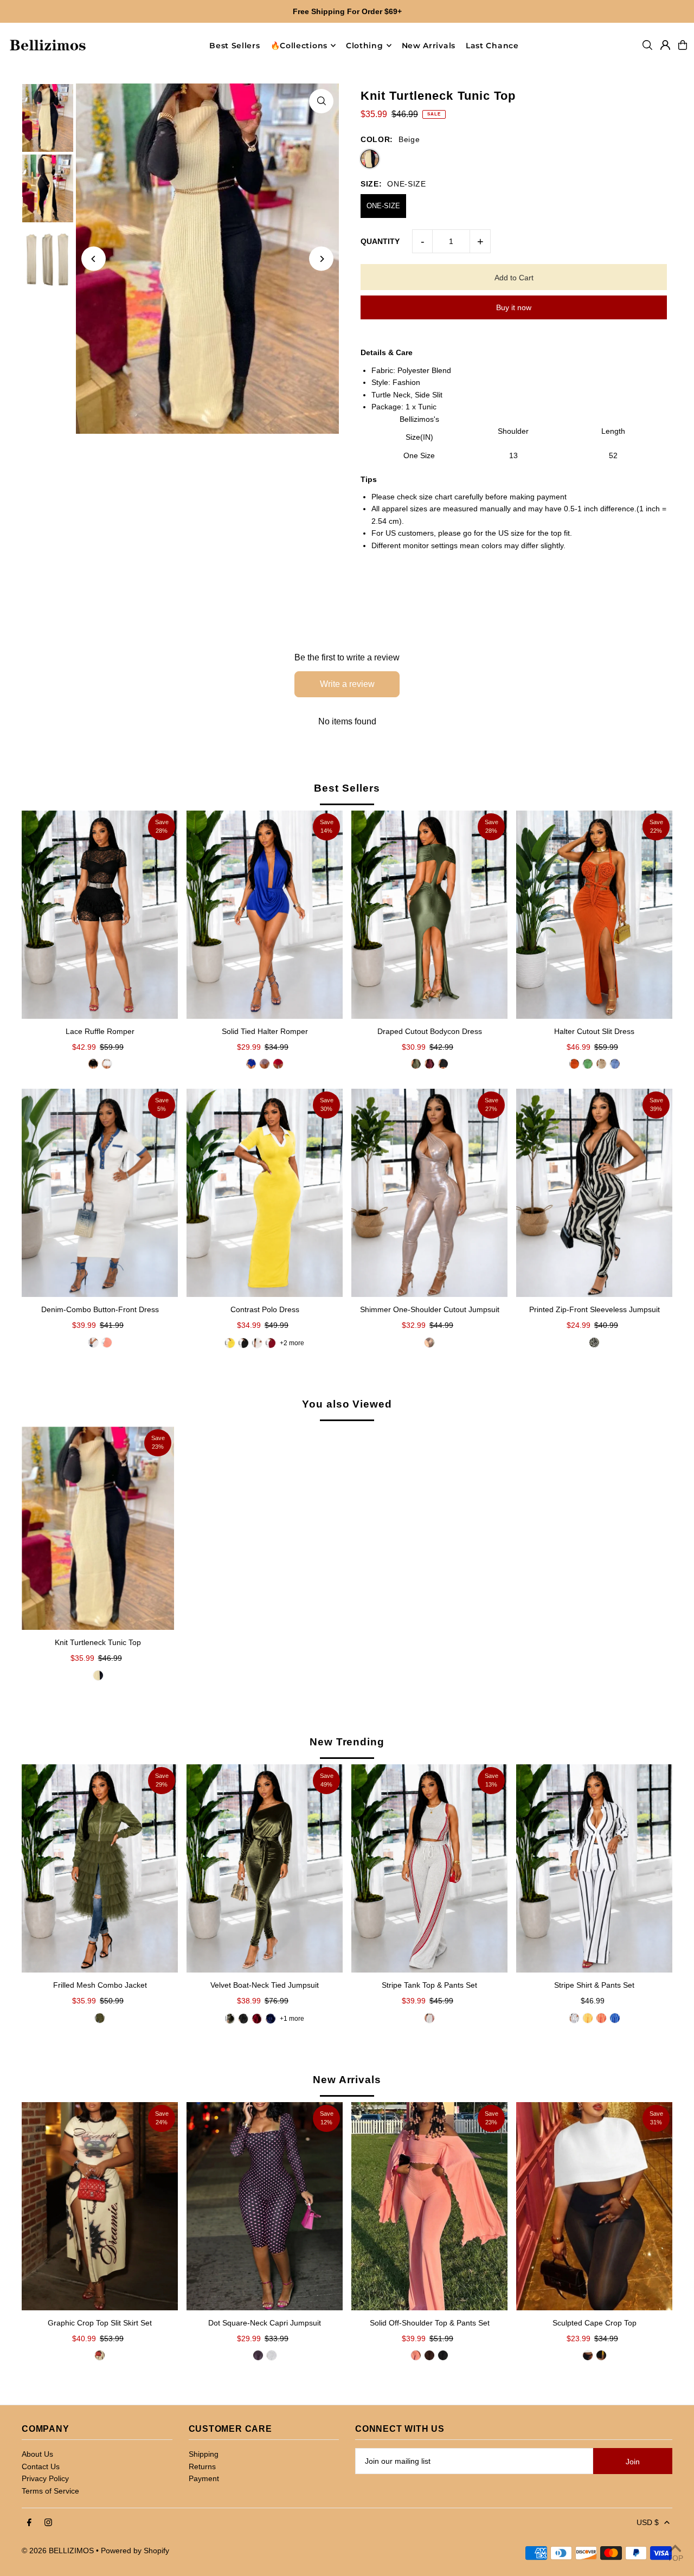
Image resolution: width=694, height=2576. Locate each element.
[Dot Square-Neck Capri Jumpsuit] (265, 2206)
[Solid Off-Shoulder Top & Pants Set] (429, 2206)
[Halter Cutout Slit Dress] (594, 915)
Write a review (347, 684)
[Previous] (94, 259)
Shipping (204, 2454)
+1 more (292, 2019)
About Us (37, 2454)
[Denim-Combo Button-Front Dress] (100, 1193)
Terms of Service (50, 2491)
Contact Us (41, 2466)
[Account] (665, 45)
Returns (202, 2466)
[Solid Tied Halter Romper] (265, 915)
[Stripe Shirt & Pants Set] (594, 1868)
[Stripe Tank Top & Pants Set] (429, 1868)
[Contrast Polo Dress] (265, 1193)
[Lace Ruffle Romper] (100, 915)
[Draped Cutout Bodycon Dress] (429, 915)
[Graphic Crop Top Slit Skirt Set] (100, 2206)
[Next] (321, 259)
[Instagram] (48, 2523)
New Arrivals (347, 2080)
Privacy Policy (45, 2478)
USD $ (648, 2522)
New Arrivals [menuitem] (429, 46)
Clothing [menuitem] (365, 46)
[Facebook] (29, 2523)
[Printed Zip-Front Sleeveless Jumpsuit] (594, 1193)
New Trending (347, 1742)
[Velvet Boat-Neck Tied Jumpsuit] (265, 1868)
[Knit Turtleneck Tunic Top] (98, 1528)
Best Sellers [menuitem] (234, 46)
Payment (204, 2478)
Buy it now (514, 307)
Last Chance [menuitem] (492, 46)
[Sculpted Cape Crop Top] (594, 2206)
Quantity (380, 241)
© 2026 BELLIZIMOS (58, 2551)
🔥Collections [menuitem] (299, 46)
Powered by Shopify (135, 2551)
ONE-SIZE (383, 206)
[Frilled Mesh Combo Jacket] (100, 1868)
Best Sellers (347, 788)
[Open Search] (647, 45)
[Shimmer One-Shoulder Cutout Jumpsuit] (429, 1193)
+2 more (292, 1343)
